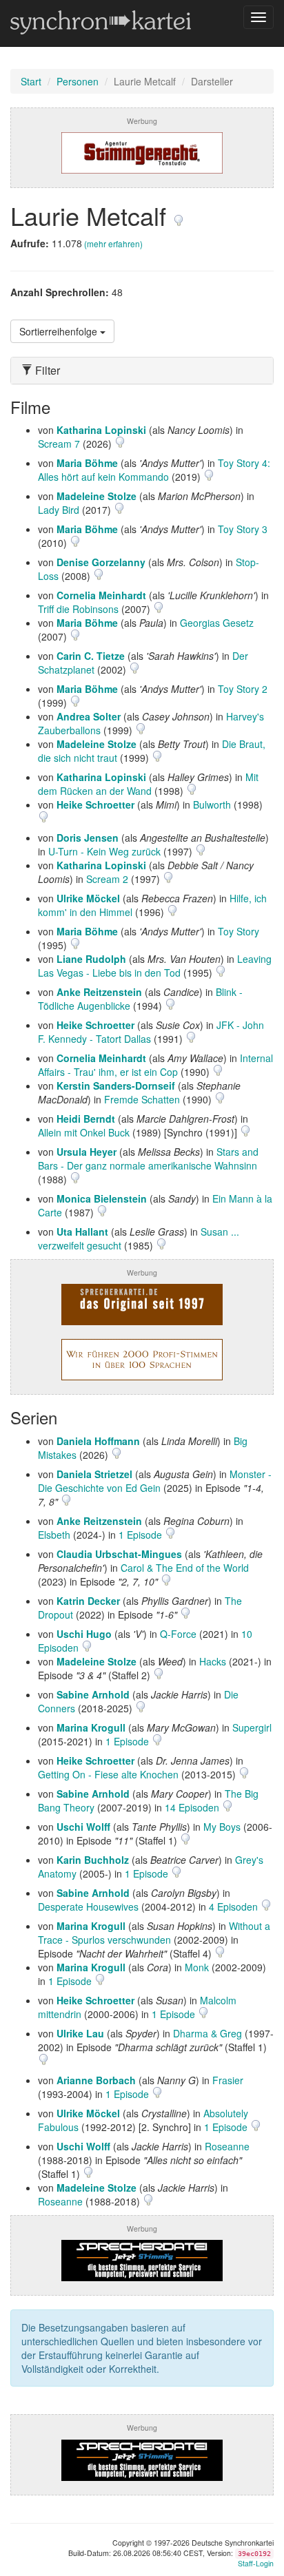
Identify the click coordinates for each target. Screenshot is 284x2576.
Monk (197, 1967)
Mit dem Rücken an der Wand (148, 784)
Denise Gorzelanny (101, 562)
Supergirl (252, 1727)
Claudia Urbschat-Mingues (119, 1554)
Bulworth (212, 804)
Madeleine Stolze (97, 496)
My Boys (222, 1827)
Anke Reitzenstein (99, 992)
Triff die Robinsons (78, 609)
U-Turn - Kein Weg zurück (104, 851)
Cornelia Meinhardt (101, 595)
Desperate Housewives (88, 1907)
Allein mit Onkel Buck (84, 1132)
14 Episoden (193, 1807)
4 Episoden (235, 1907)
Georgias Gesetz (217, 623)
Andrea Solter (89, 716)
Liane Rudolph (91, 959)
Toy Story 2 (243, 689)
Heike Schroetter (95, 804)
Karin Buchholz (93, 1860)
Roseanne (227, 2146)
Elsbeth (54, 1535)
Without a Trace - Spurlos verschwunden (154, 1933)
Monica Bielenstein (102, 1198)
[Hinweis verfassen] (179, 215)
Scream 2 (107, 879)
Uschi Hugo (84, 1634)
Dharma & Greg (207, 2033)
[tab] (142, 371)
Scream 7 (59, 444)
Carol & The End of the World (185, 1568)
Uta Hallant (82, 1232)
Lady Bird (59, 510)
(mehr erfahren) (113, 243)
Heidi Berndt (86, 1119)
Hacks (213, 1661)
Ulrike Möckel (88, 898)
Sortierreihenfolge (60, 331)
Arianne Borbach (96, 2080)
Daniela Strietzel (94, 1474)
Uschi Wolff (83, 1827)
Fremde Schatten (142, 1099)
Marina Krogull (91, 1727)
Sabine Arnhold (93, 1694)
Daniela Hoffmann (98, 1441)
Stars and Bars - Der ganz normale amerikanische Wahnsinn (148, 1159)
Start (31, 81)
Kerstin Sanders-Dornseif (116, 1086)
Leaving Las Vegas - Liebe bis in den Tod (155, 966)
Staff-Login (256, 2563)
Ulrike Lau (80, 2033)
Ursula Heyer (87, 1152)
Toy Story (239, 931)
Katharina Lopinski (101, 430)
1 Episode (142, 1535)
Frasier (228, 2080)
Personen (78, 81)
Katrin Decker (88, 1601)
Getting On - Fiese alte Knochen (108, 1774)
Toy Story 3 (243, 529)
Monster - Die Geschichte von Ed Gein (155, 1481)
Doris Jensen (88, 838)
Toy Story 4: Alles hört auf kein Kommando (154, 470)
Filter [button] (46, 371)
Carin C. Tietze (91, 656)
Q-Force (178, 1634)
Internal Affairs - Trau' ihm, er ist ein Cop (155, 1065)
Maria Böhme (87, 463)
